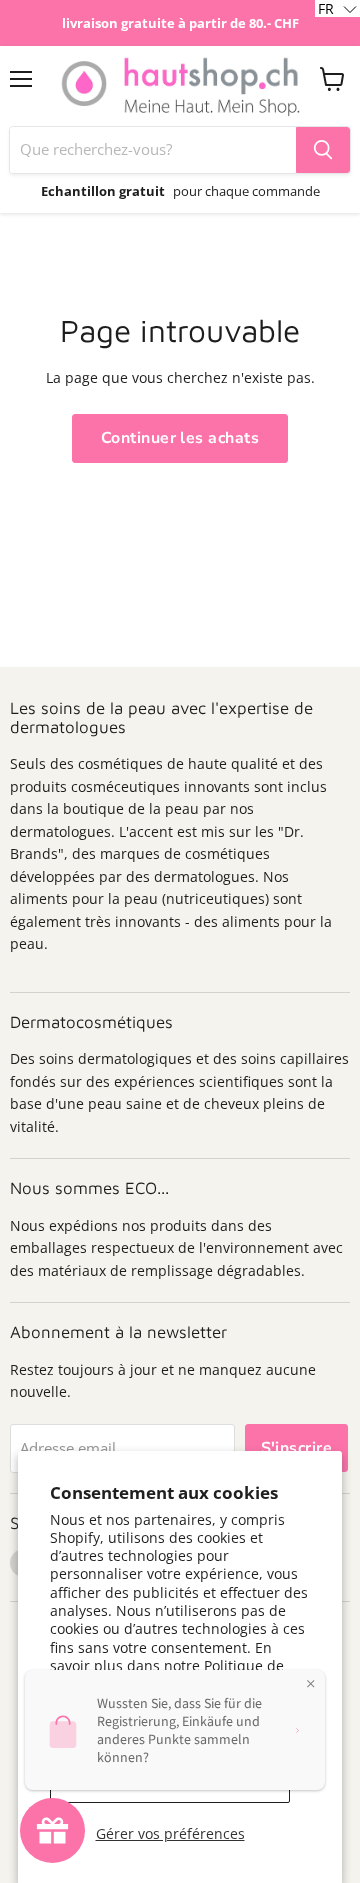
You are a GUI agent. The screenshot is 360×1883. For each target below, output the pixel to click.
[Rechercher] (323, 150)
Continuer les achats (180, 438)
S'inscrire (297, 1448)
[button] (337, 8)
